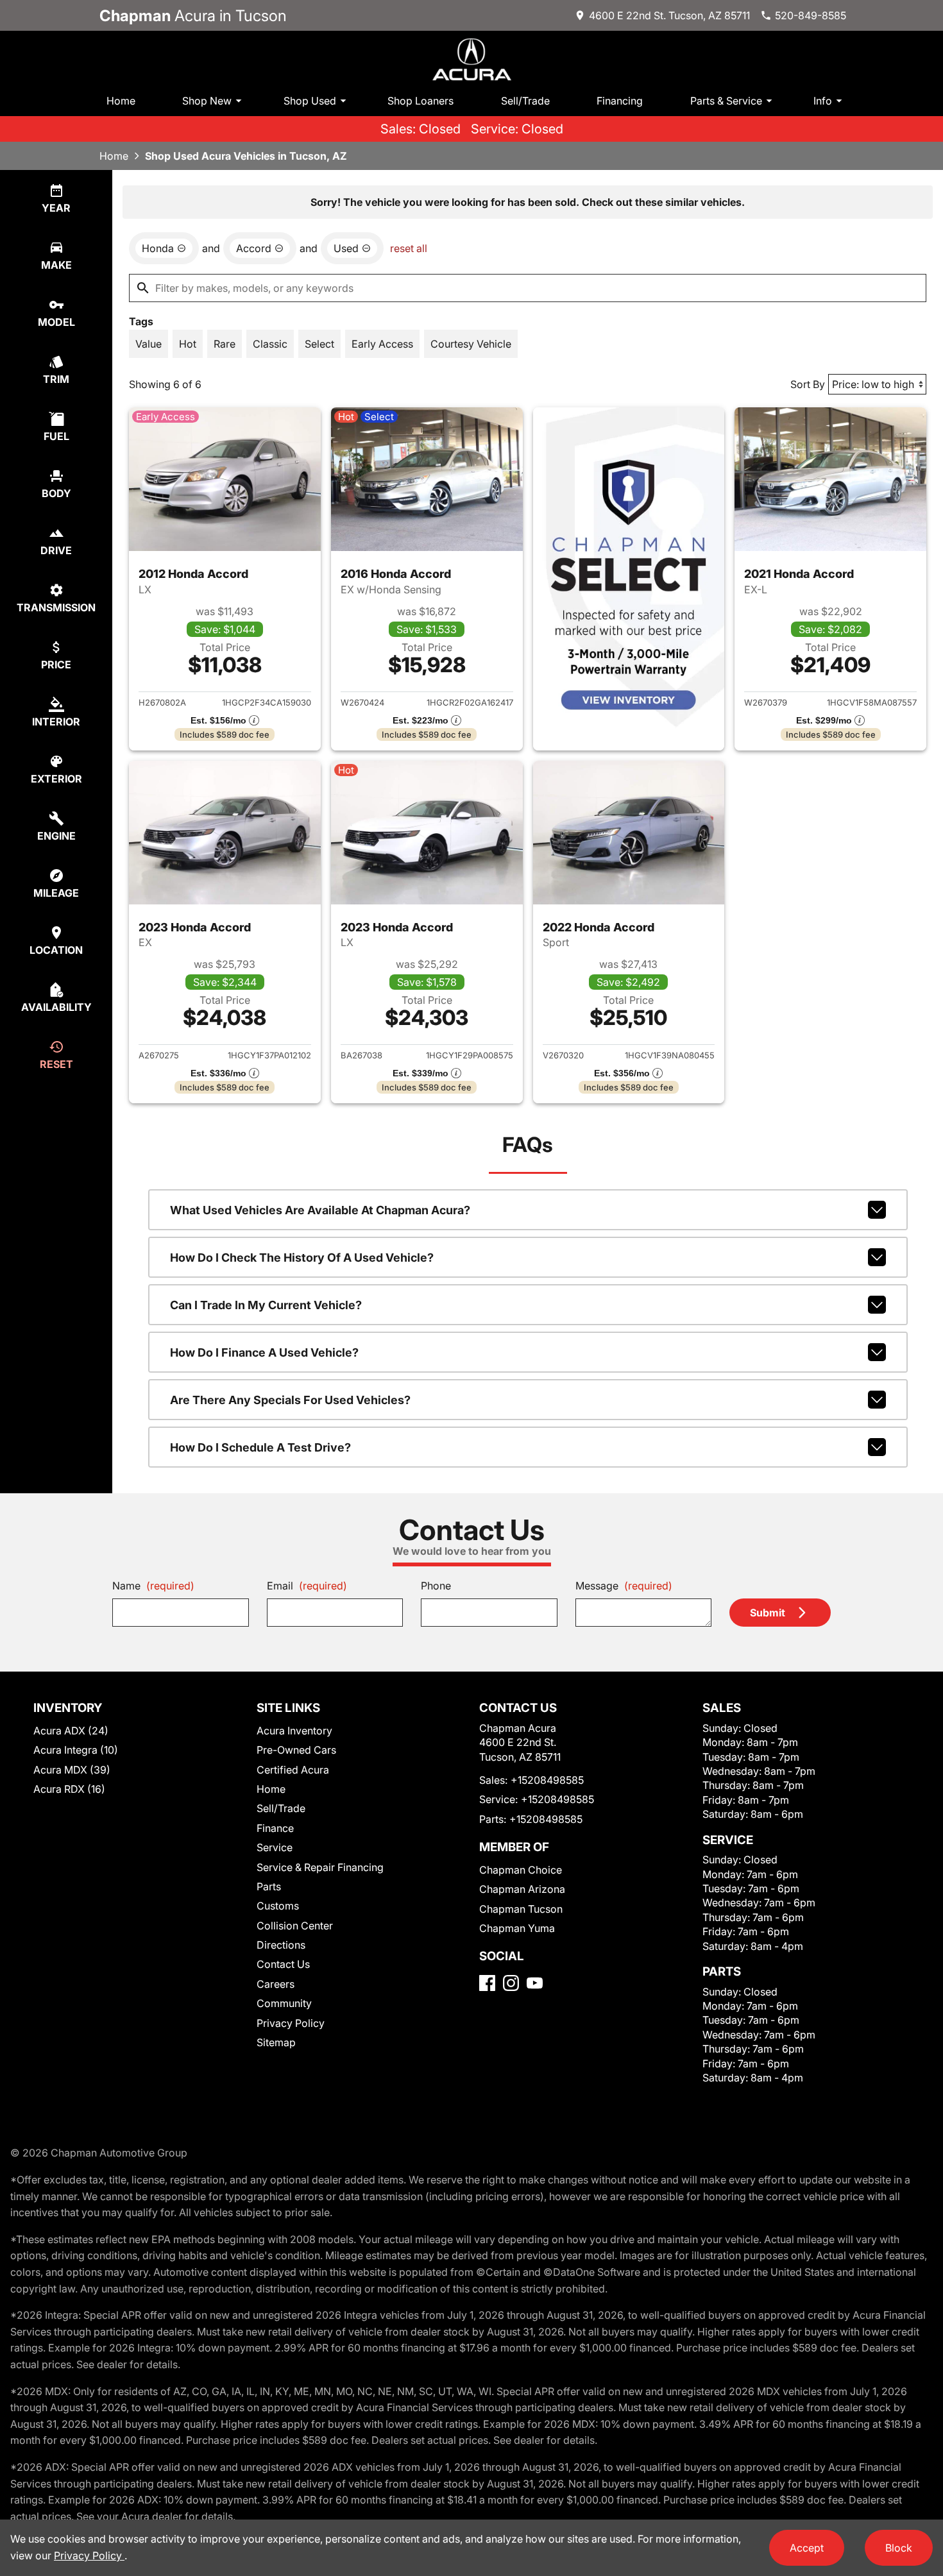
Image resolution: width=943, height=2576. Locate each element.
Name (153, 1586)
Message (624, 1586)
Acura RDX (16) (69, 1789)
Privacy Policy (291, 2023)
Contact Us (283, 1964)
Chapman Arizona (522, 1889)
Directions (281, 1945)
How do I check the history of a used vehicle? (302, 1258)
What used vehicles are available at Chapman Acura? (320, 1210)
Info (823, 101)
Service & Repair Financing (320, 1867)
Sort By (808, 384)
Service (275, 1847)
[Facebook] (487, 1983)
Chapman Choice (521, 1870)
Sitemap (276, 2042)
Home (121, 101)
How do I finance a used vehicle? (264, 1352)
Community (284, 2003)
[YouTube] (535, 1983)
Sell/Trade (525, 101)
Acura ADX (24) (71, 1731)
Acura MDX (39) (72, 1770)
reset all (409, 248)
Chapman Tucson (521, 1909)
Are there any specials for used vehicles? (290, 1400)
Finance (275, 1828)
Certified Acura (293, 1770)
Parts (269, 1886)
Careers (276, 1984)
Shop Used (310, 101)
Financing (620, 101)
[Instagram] (511, 1983)
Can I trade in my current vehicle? (266, 1305)
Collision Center (295, 1926)
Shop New (207, 101)
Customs (278, 1906)
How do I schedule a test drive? (260, 1447)
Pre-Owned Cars (296, 1750)
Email (307, 1586)
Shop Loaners (421, 101)
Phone (436, 1586)
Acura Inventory (294, 1731)
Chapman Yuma (517, 1928)
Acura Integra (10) (76, 1750)
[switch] (149, 344)
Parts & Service (726, 101)
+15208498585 (547, 1780)
